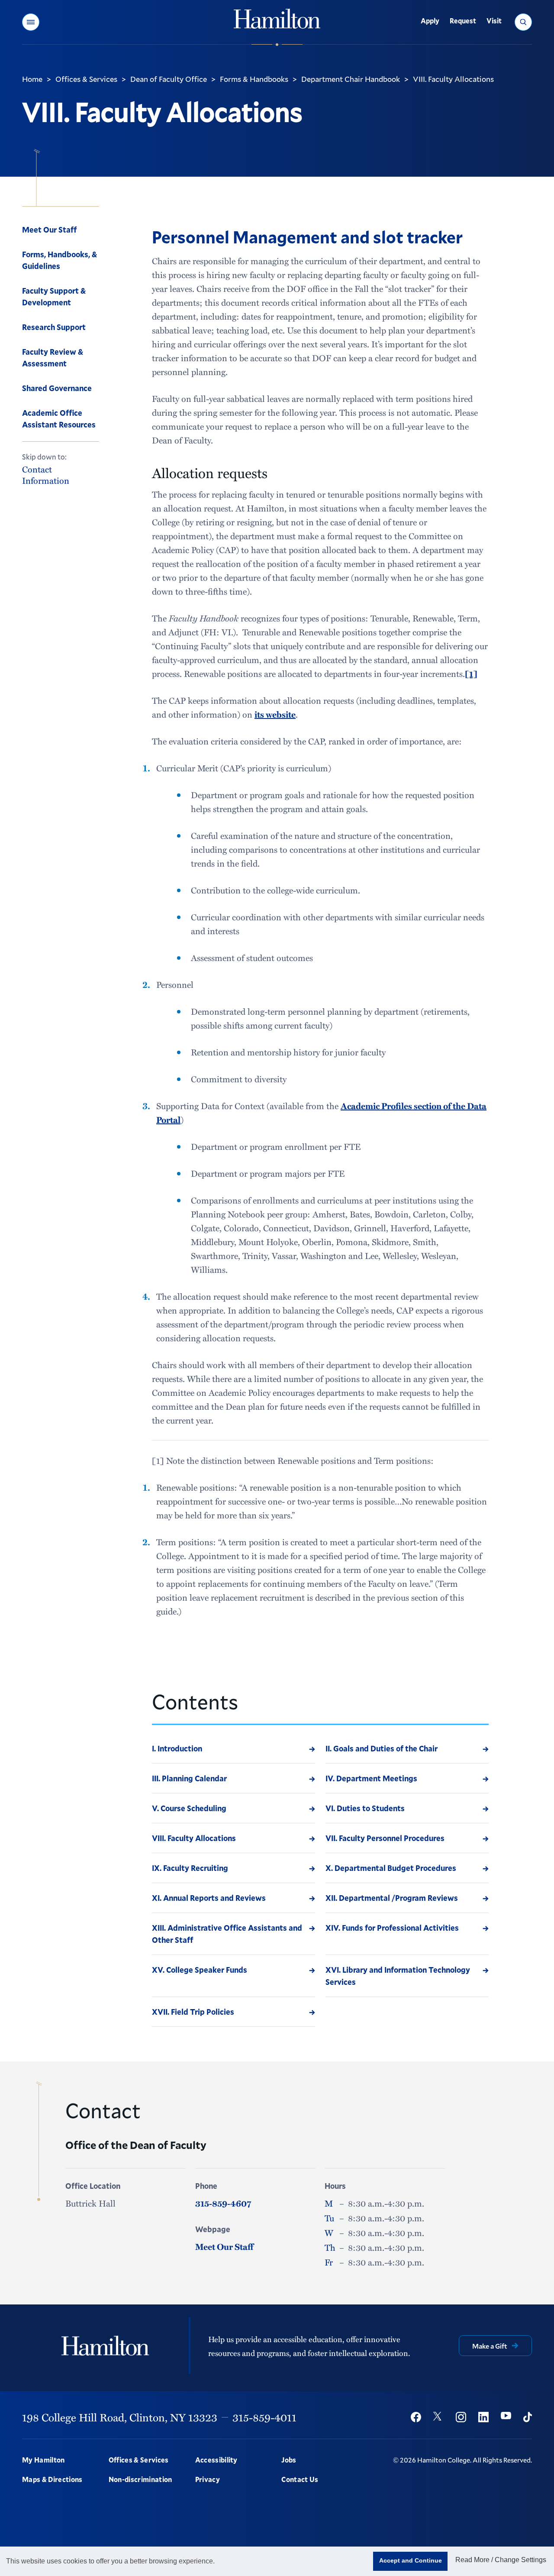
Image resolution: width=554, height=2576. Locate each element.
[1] (471, 673)
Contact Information (46, 474)
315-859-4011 (264, 2417)
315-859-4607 (223, 2203)
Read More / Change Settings (501, 2560)
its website (275, 714)
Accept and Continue (411, 2560)
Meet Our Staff (224, 2246)
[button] (31, 22)
